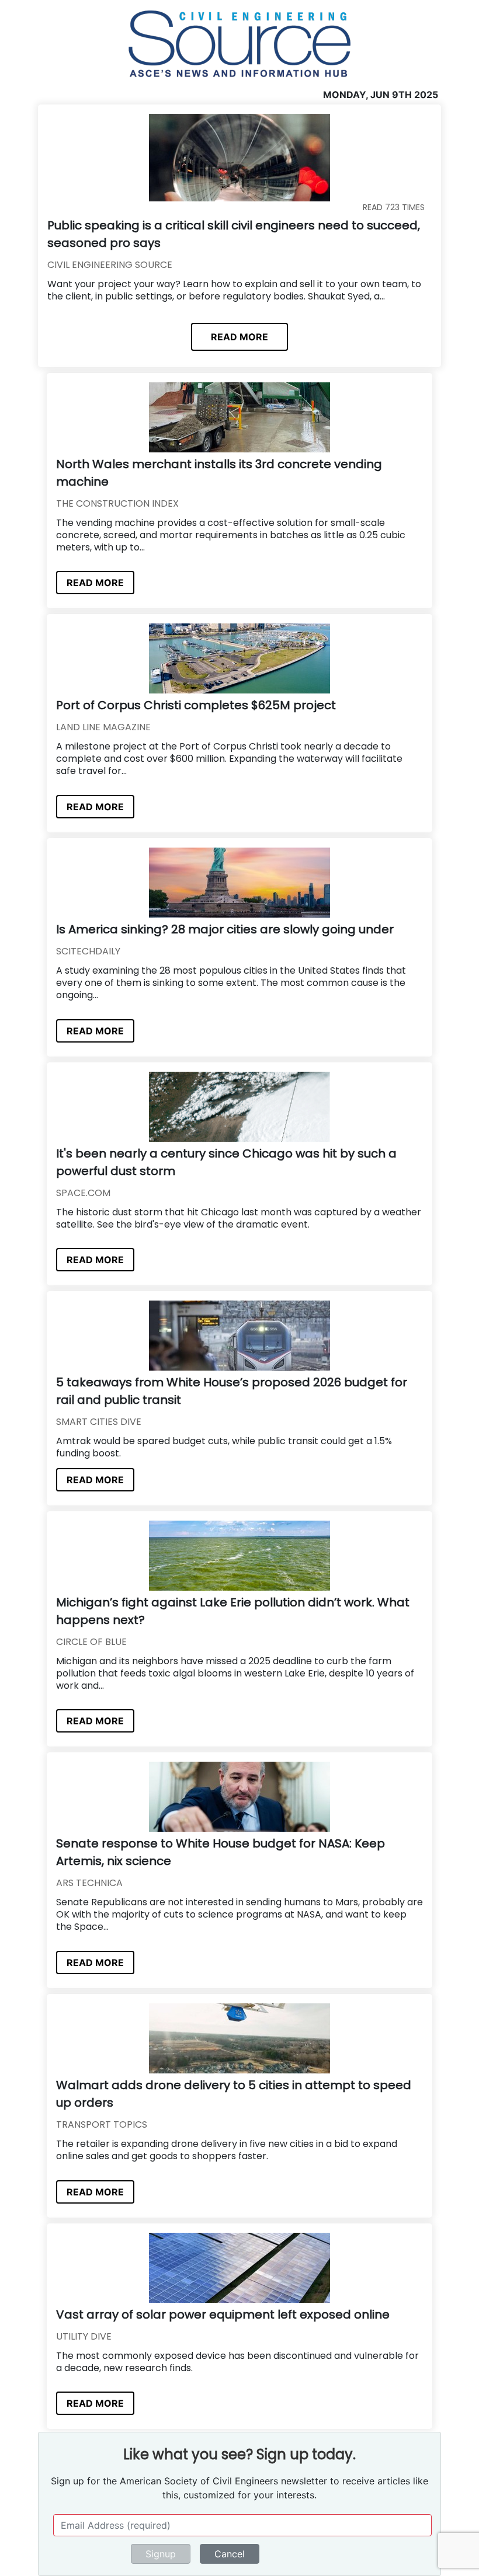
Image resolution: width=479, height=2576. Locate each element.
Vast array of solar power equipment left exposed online (223, 2314)
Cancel (230, 2554)
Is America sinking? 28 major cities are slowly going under (225, 929)
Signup (161, 2554)
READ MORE (239, 337)
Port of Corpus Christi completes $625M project (196, 705)
